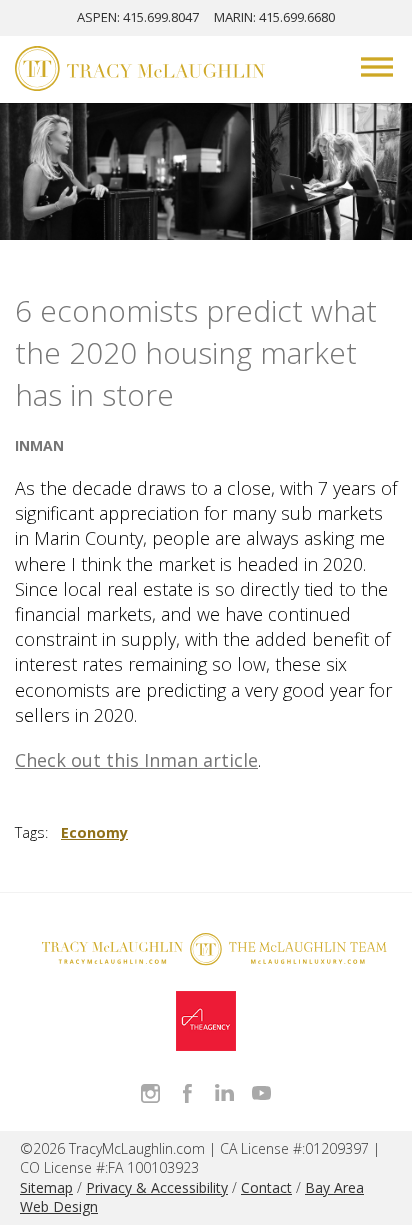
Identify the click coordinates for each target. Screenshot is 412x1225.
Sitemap (46, 1187)
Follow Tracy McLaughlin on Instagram (150, 1093)
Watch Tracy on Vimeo (261, 1093)
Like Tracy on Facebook (187, 1093)
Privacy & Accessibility (157, 1187)
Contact (266, 1187)
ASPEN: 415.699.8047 (138, 17)
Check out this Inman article (136, 760)
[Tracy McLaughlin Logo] (140, 71)
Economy (94, 832)
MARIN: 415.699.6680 (274, 17)
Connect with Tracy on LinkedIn (224, 1093)
